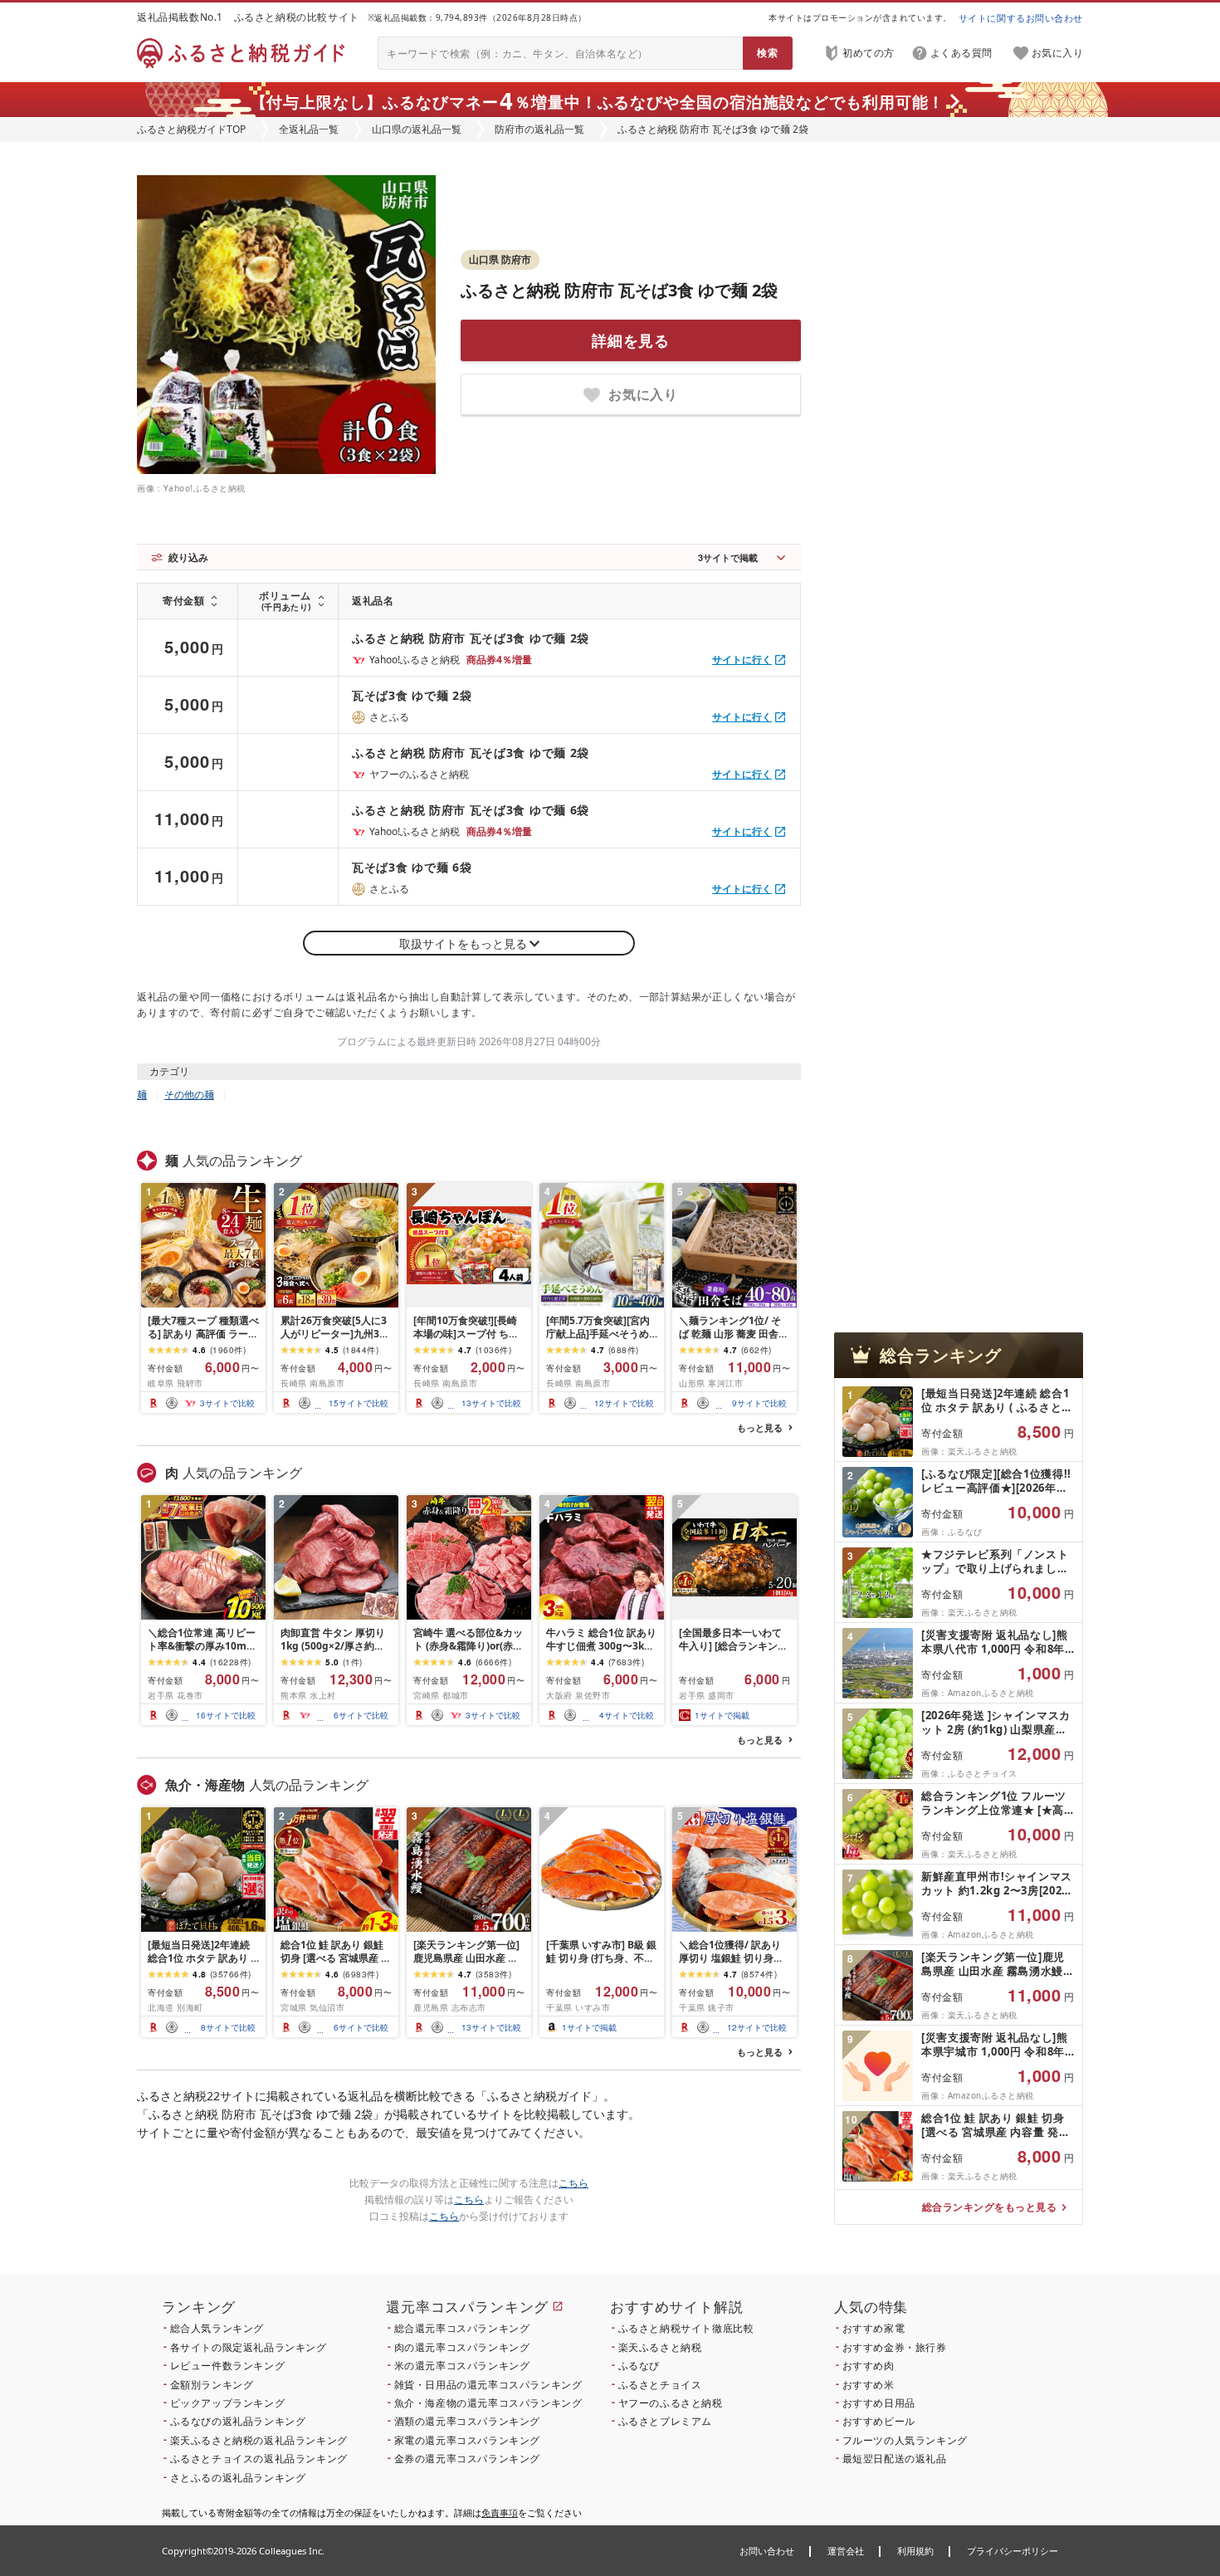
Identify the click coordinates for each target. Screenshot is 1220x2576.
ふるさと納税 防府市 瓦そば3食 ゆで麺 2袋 (619, 290)
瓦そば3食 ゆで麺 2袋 (412, 695)
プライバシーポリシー (1013, 2551)
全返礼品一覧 (309, 129)
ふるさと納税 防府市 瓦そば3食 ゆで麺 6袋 (471, 810)
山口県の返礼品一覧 (417, 129)
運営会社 (846, 2551)
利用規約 (915, 2551)
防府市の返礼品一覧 (539, 129)
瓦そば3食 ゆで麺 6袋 (412, 867)
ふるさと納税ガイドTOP (191, 129)
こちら (573, 2183)
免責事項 (500, 2512)
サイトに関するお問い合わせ (1021, 18)
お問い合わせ (767, 2551)
